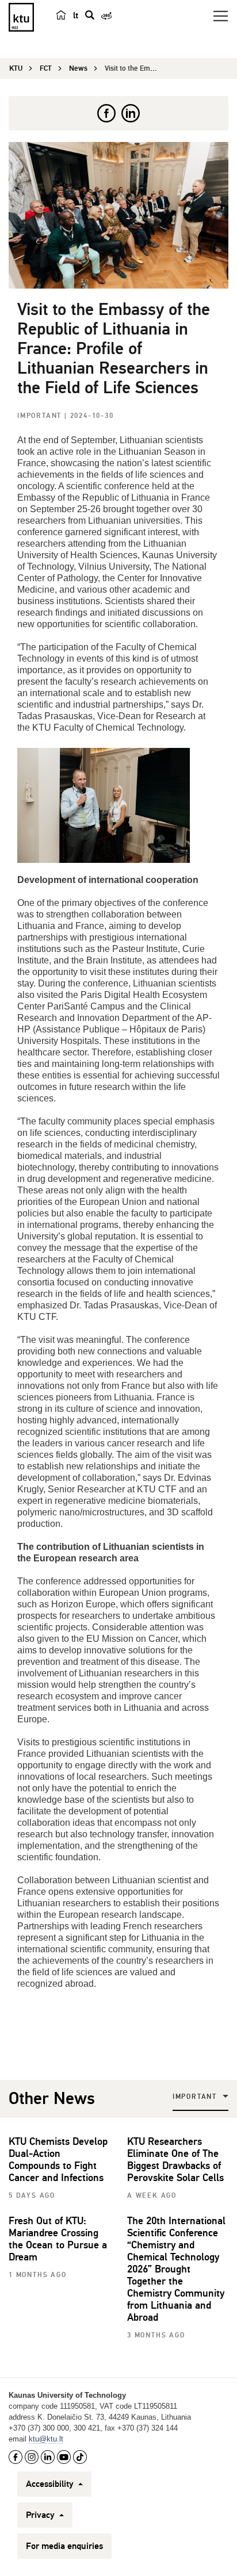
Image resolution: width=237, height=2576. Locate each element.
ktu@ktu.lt (46, 2439)
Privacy (41, 2515)
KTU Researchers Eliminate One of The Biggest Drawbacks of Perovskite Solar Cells (175, 2160)
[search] (90, 15)
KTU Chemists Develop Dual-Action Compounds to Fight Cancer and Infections (58, 2160)
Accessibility (51, 2484)
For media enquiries (64, 2546)
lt (76, 16)
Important (41, 416)
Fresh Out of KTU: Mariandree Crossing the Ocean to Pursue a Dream (58, 2239)
